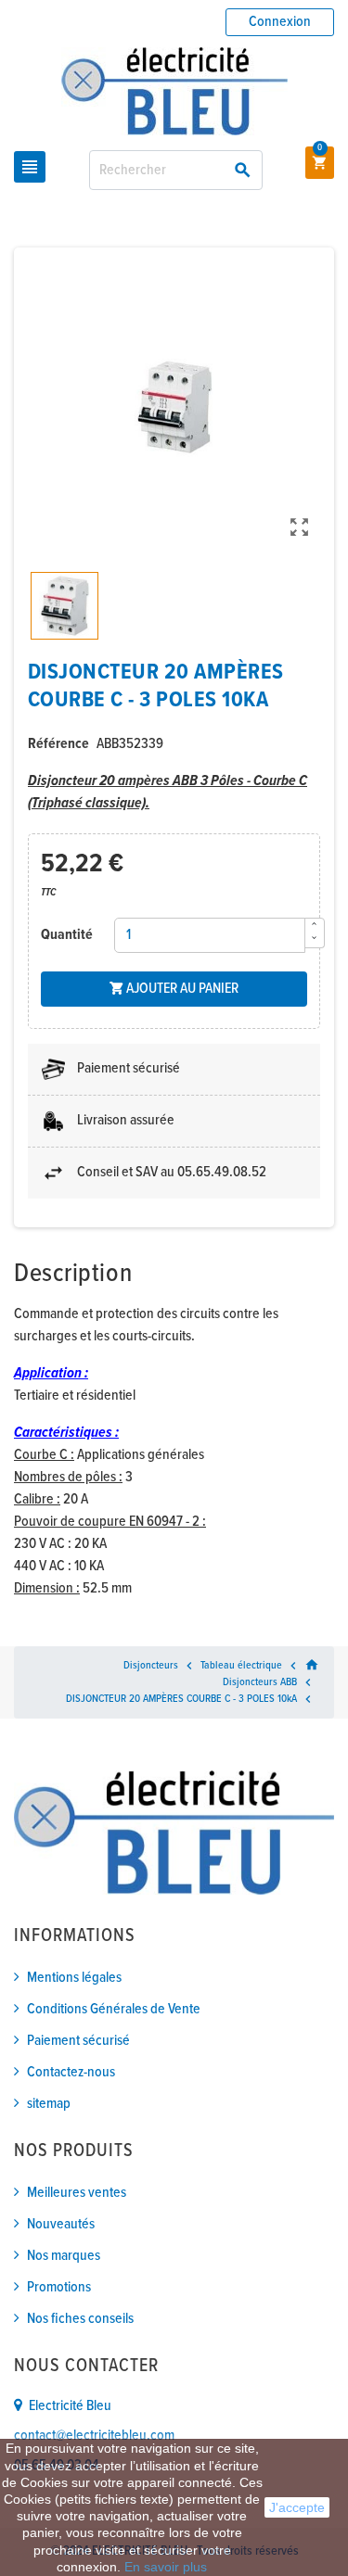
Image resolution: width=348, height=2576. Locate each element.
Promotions (59, 2287)
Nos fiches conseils (80, 2319)
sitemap (49, 2104)
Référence (58, 744)
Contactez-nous (71, 2072)
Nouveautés (61, 2224)
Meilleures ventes (77, 2193)
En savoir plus (166, 2567)
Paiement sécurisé (78, 2041)
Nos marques (64, 2256)
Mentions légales (74, 1978)
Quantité (67, 935)
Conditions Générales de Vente (114, 2009)
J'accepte (297, 2507)
